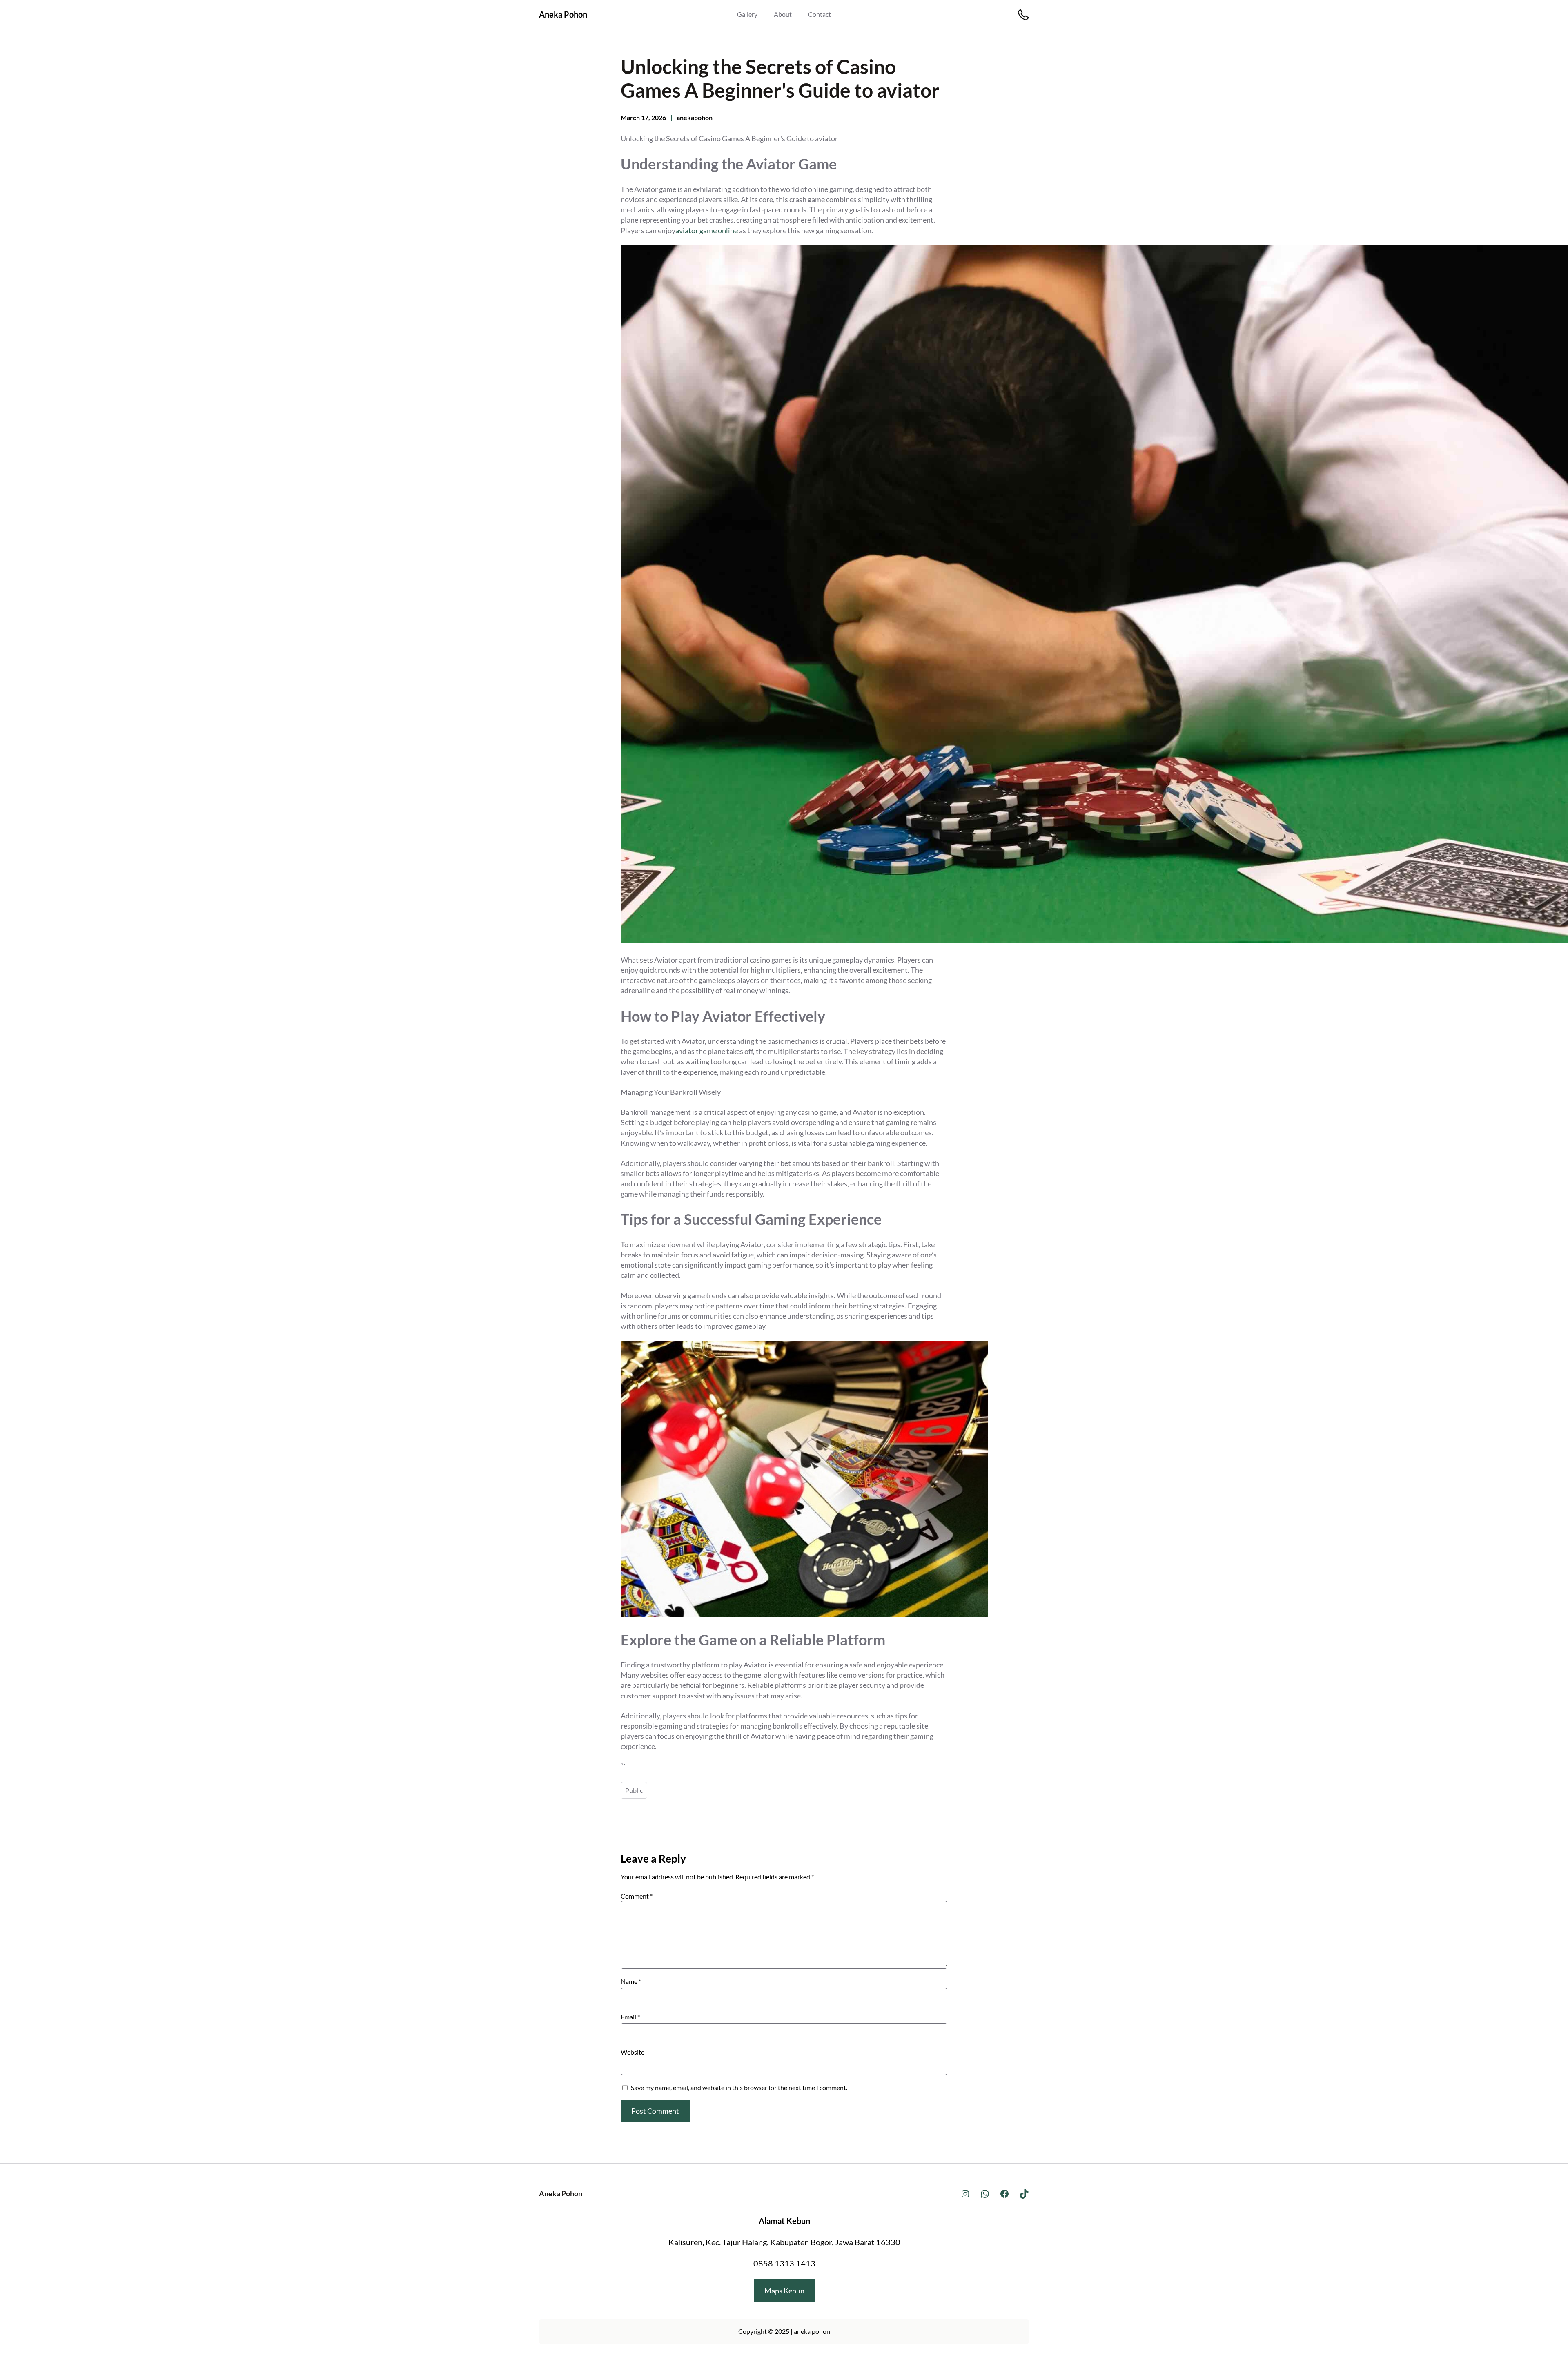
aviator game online (707, 230)
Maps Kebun (784, 2291)
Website (633, 2052)
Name (631, 1981)
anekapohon (695, 117)
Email (630, 2017)
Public (634, 1790)
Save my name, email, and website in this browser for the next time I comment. (739, 2087)
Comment (637, 1896)
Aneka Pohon (563, 14)
